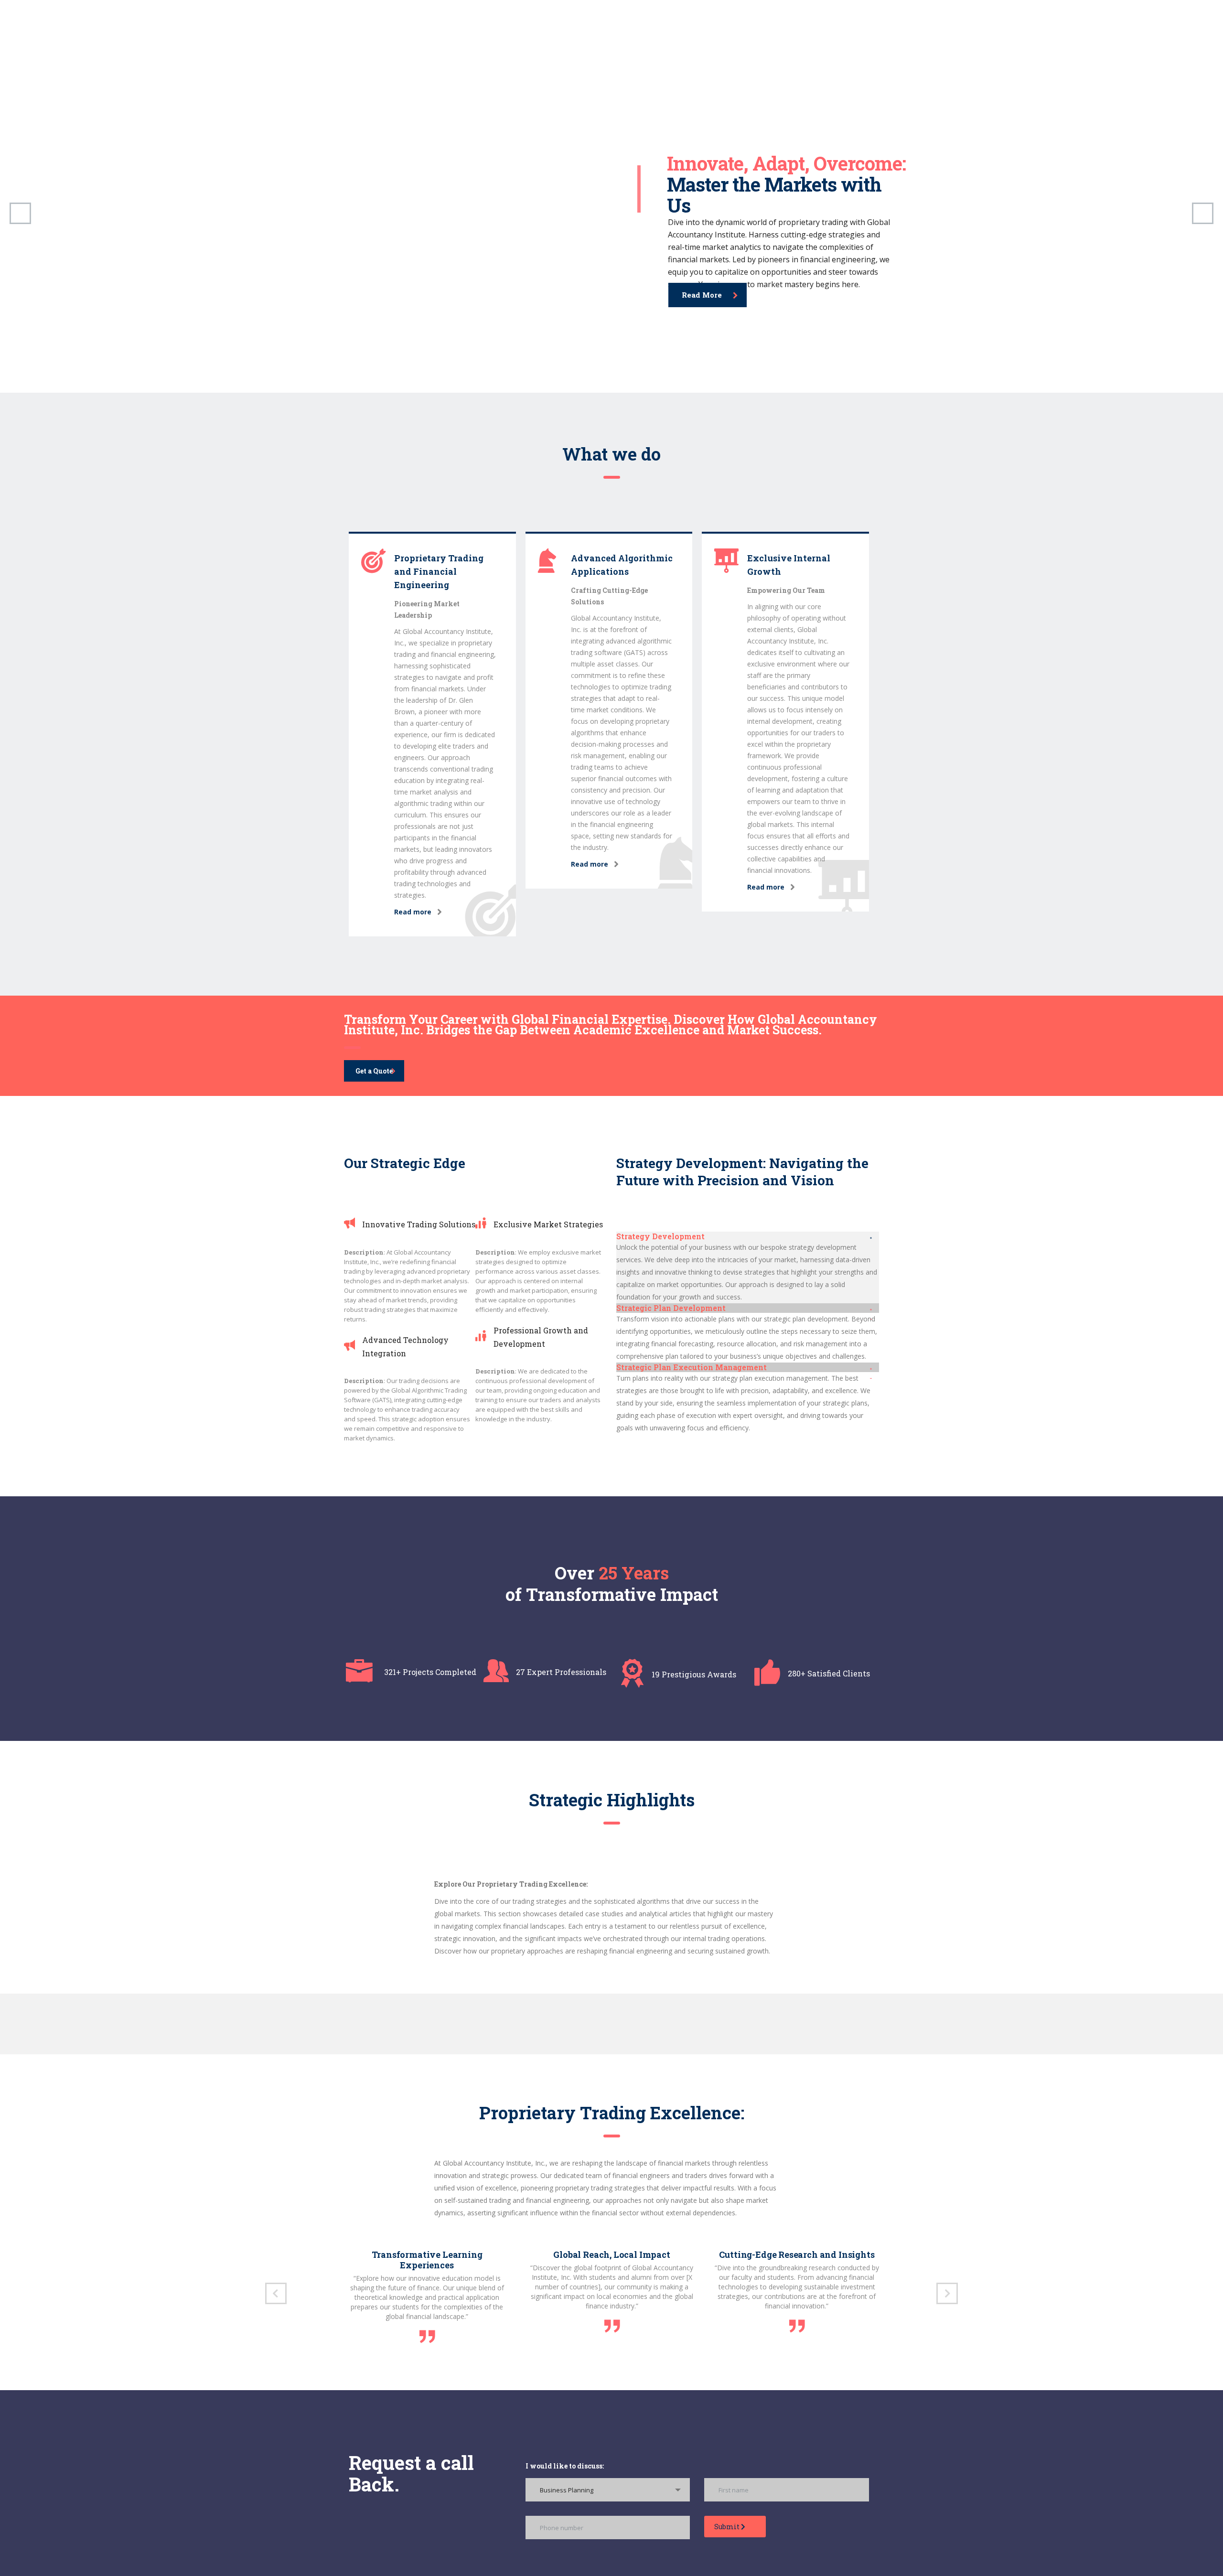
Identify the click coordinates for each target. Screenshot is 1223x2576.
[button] (748, 1236)
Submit (728, 2527)
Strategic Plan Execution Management (692, 1367)
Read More (702, 293)
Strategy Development (660, 1236)
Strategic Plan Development (671, 1308)
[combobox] (608, 2490)
